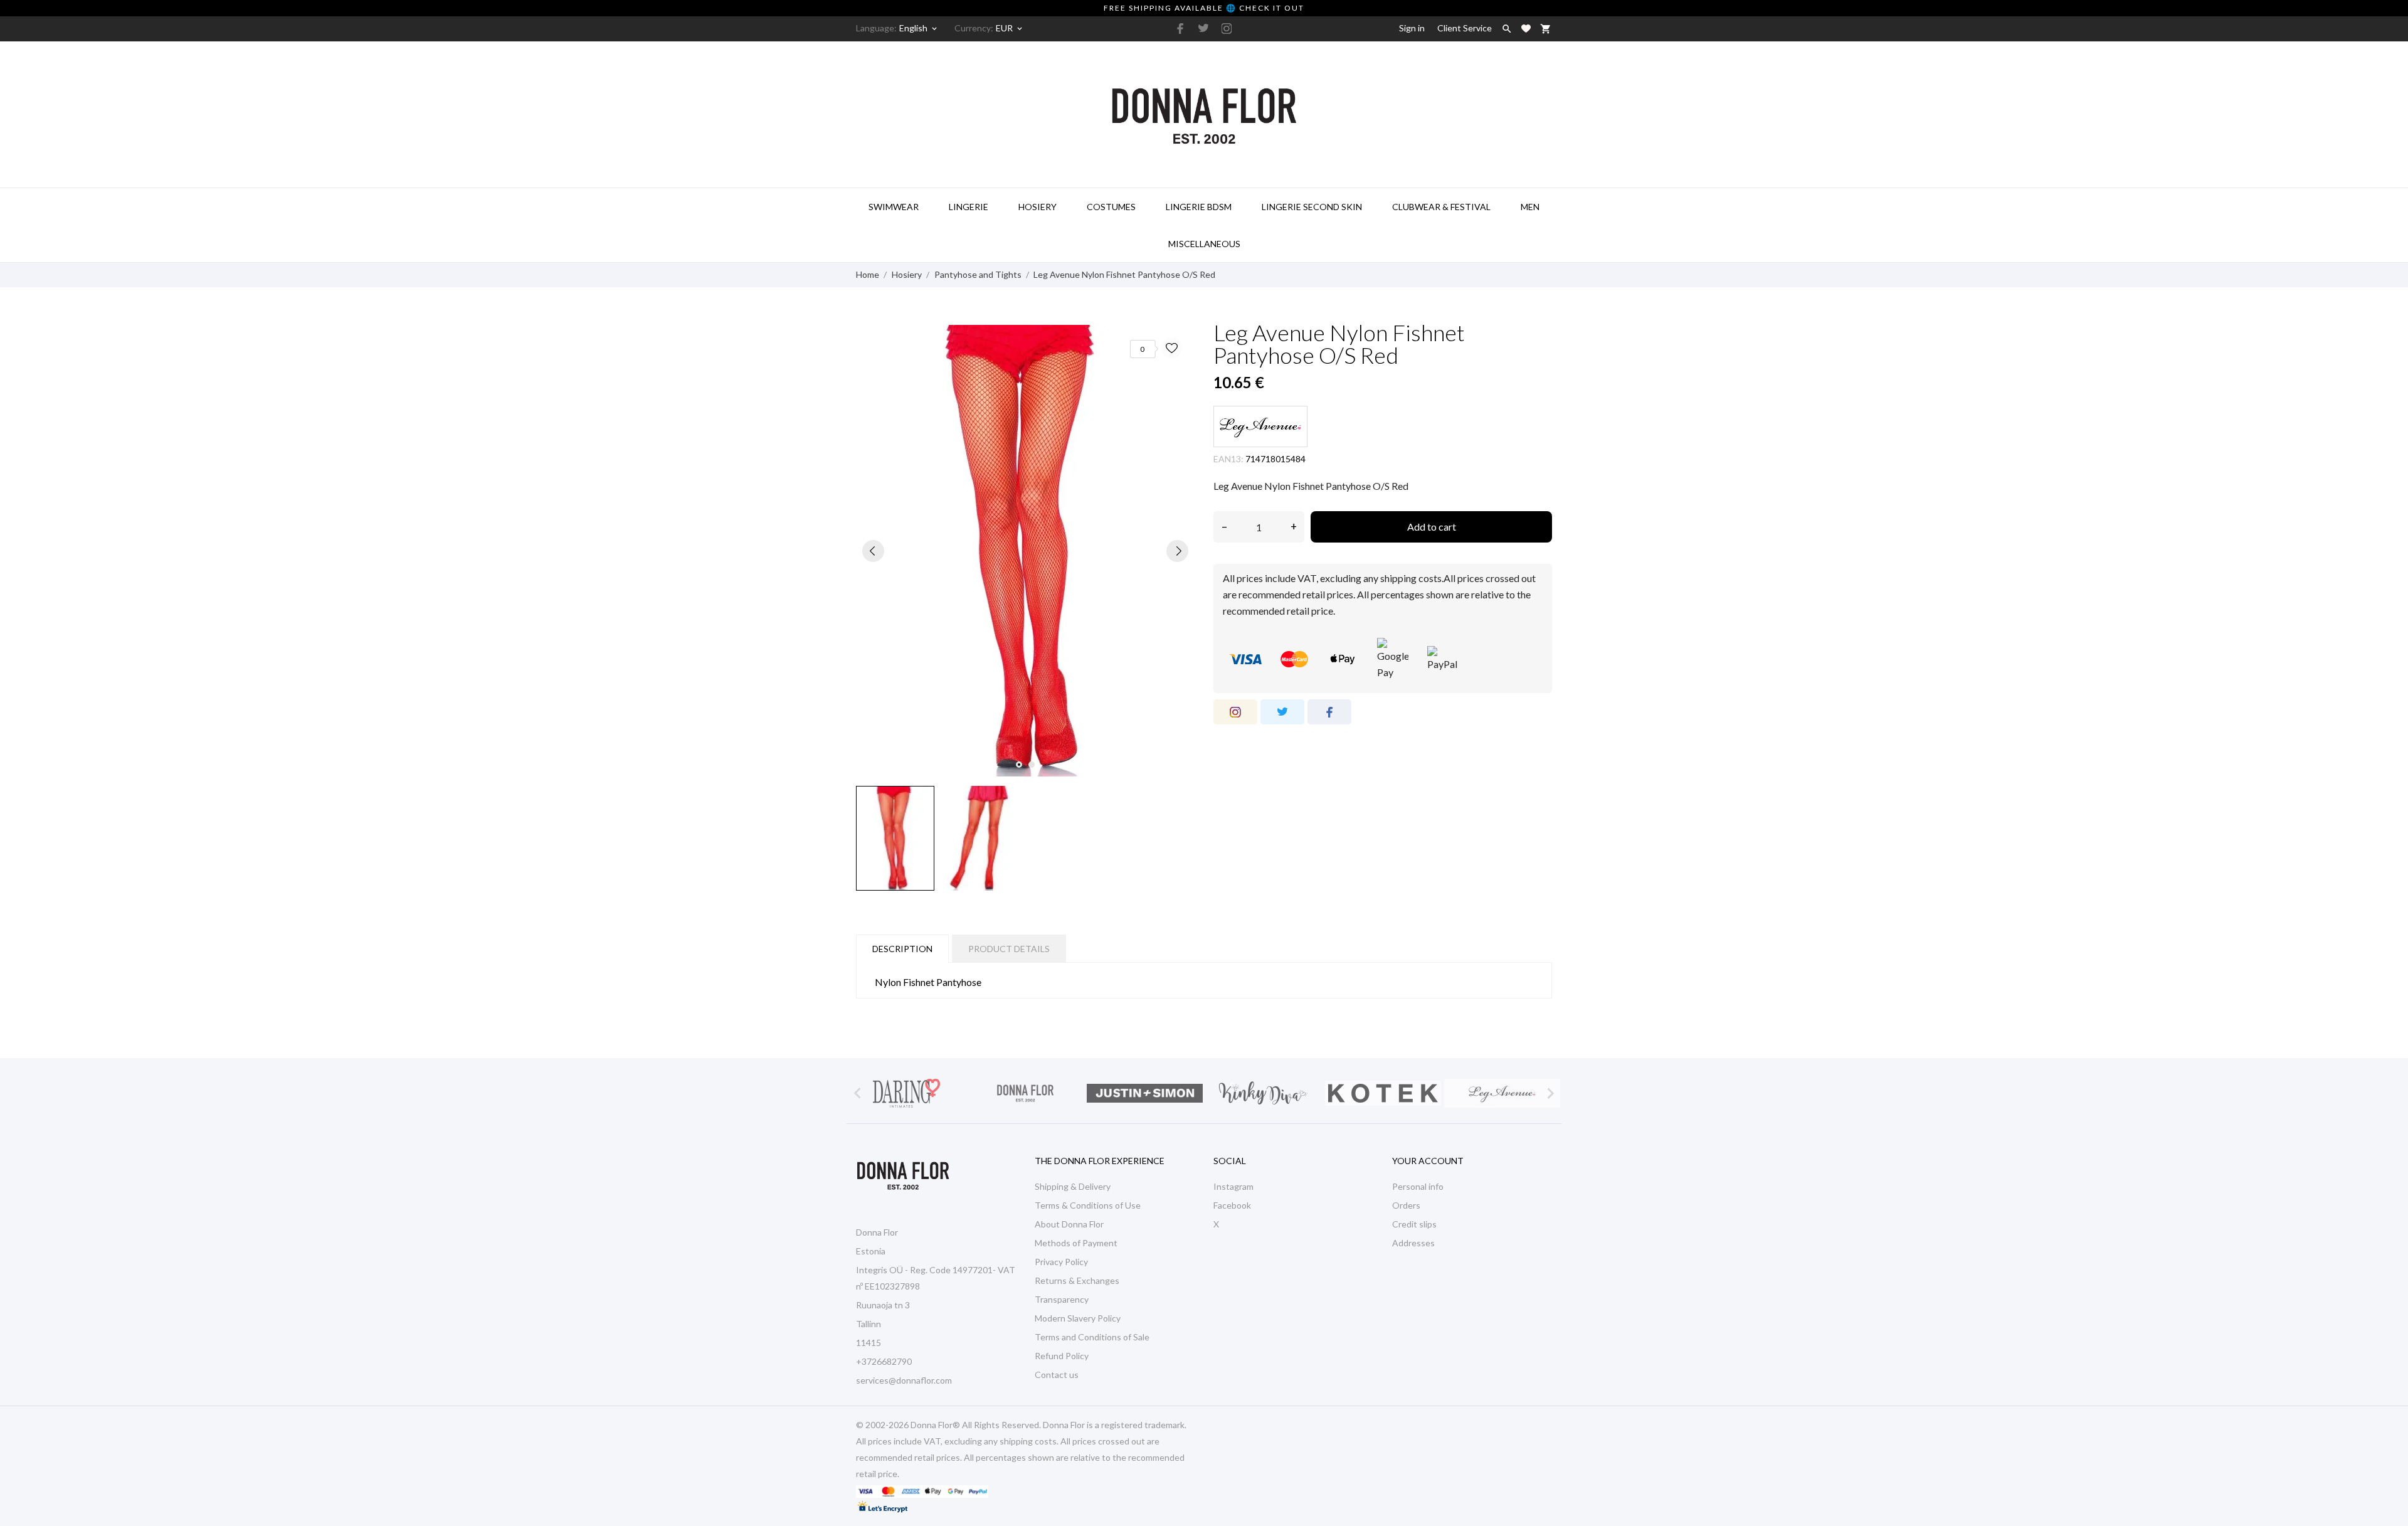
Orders (1406, 1205)
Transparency (1062, 1299)
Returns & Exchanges (1077, 1280)
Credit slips (1414, 1224)
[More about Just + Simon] (1144, 1093)
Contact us (1057, 1375)
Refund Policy (1062, 1356)
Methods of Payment (1076, 1243)
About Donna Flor (1069, 1224)
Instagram (1233, 1186)
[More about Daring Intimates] (906, 1093)
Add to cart (1432, 527)
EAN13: (1228, 459)
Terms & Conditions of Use (1088, 1205)
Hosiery (1038, 207)
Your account (1428, 1161)
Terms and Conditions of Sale (1092, 1337)
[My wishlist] (1526, 29)
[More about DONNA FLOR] (1025, 1093)
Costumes (1111, 207)
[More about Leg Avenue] (1502, 1093)
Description (902, 949)
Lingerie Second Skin (1312, 207)
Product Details (1009, 949)
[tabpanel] (1025, 551)
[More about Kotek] (1383, 1093)
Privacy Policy (1061, 1262)
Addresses (1413, 1243)
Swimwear (894, 207)
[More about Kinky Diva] (1264, 1093)
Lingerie (969, 207)
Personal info (1418, 1186)
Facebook (1232, 1205)
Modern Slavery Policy (1078, 1318)
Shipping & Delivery (1073, 1186)
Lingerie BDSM (1199, 207)
